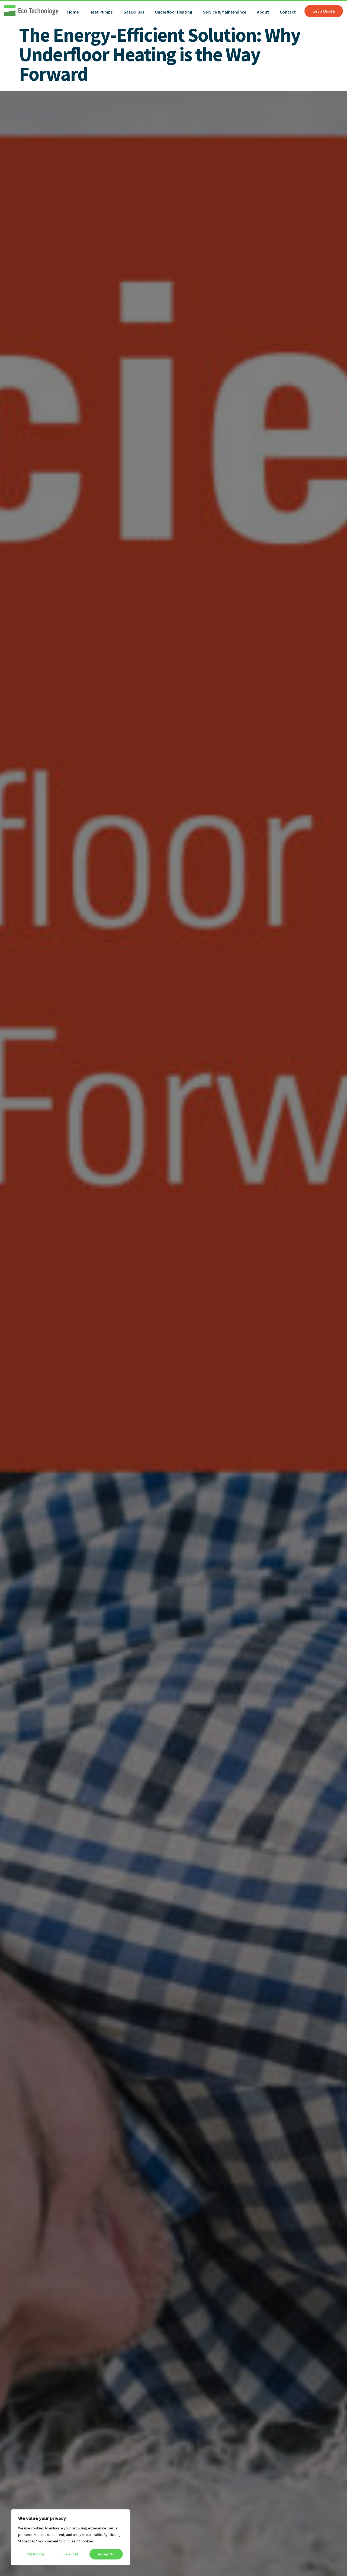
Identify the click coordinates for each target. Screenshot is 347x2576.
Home (73, 12)
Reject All (71, 2554)
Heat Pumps (101, 12)
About (263, 12)
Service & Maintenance (225, 12)
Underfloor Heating (174, 12)
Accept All (106, 2554)
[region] (70, 2537)
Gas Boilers (134, 12)
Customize (36, 2554)
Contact (288, 12)
